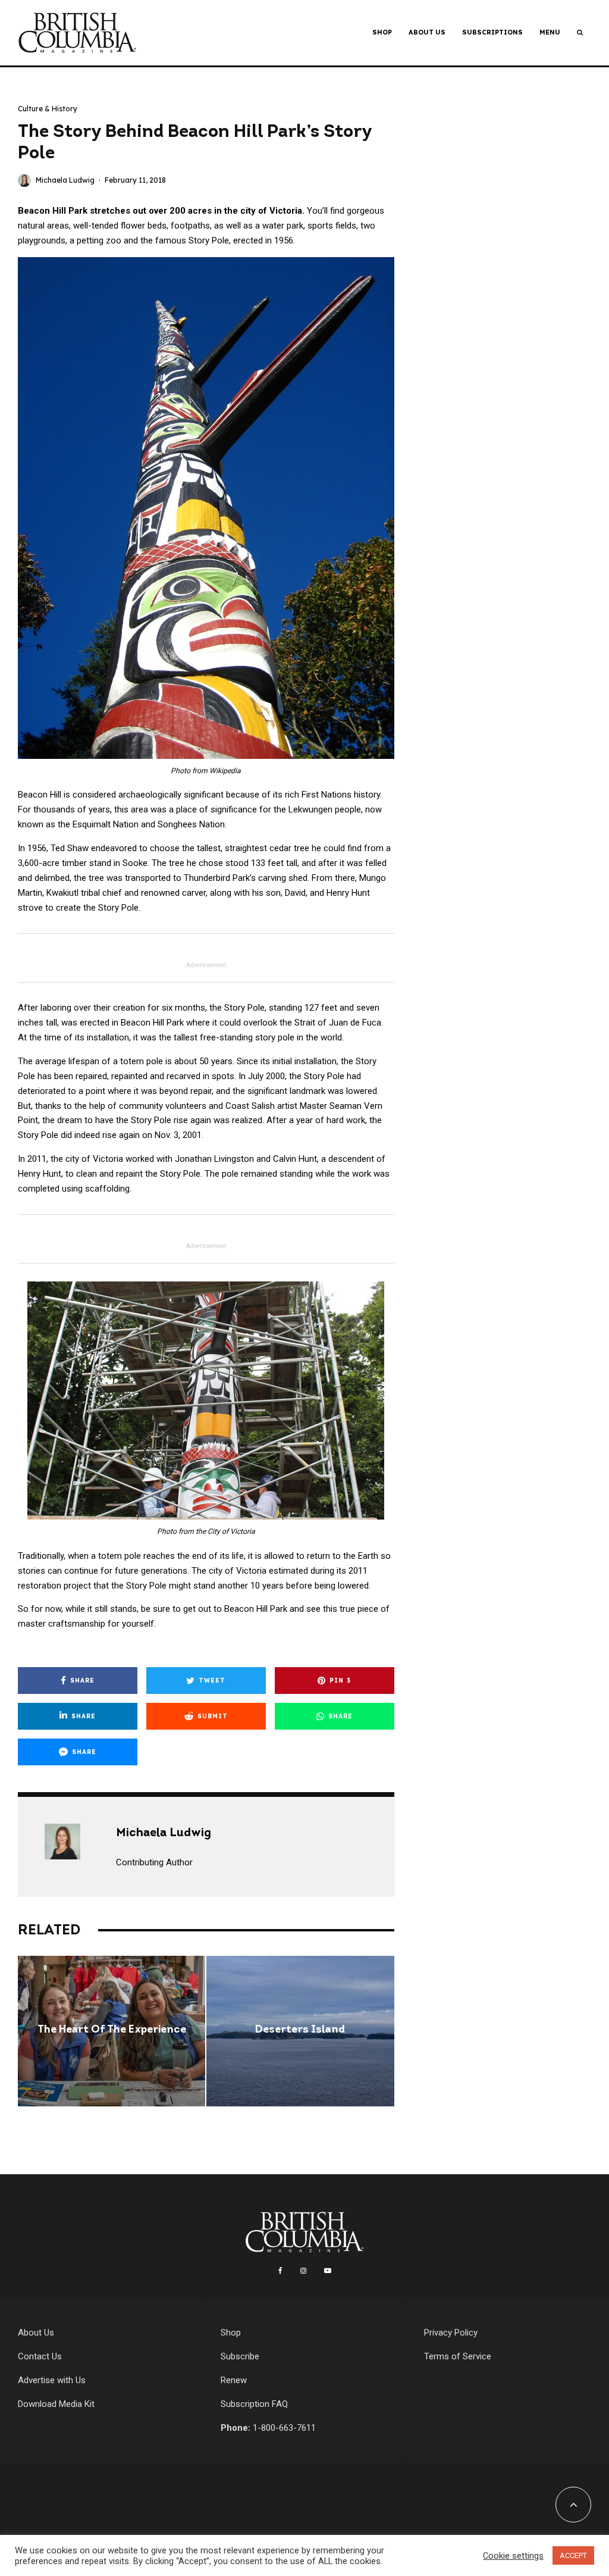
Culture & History (48, 109)
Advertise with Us (52, 2380)
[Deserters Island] (300, 2031)
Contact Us (40, 2356)
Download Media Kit (56, 2404)
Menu (550, 32)
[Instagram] (303, 2271)
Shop (382, 32)
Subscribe (240, 2356)
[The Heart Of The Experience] (112, 2031)
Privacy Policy (451, 2333)
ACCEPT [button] (573, 2555)
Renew (234, 2380)
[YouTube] (328, 2271)
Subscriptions (492, 32)
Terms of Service (458, 2356)
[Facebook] (280, 2271)
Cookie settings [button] (513, 2556)
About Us (427, 32)
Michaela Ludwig (65, 180)
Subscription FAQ (254, 2404)
